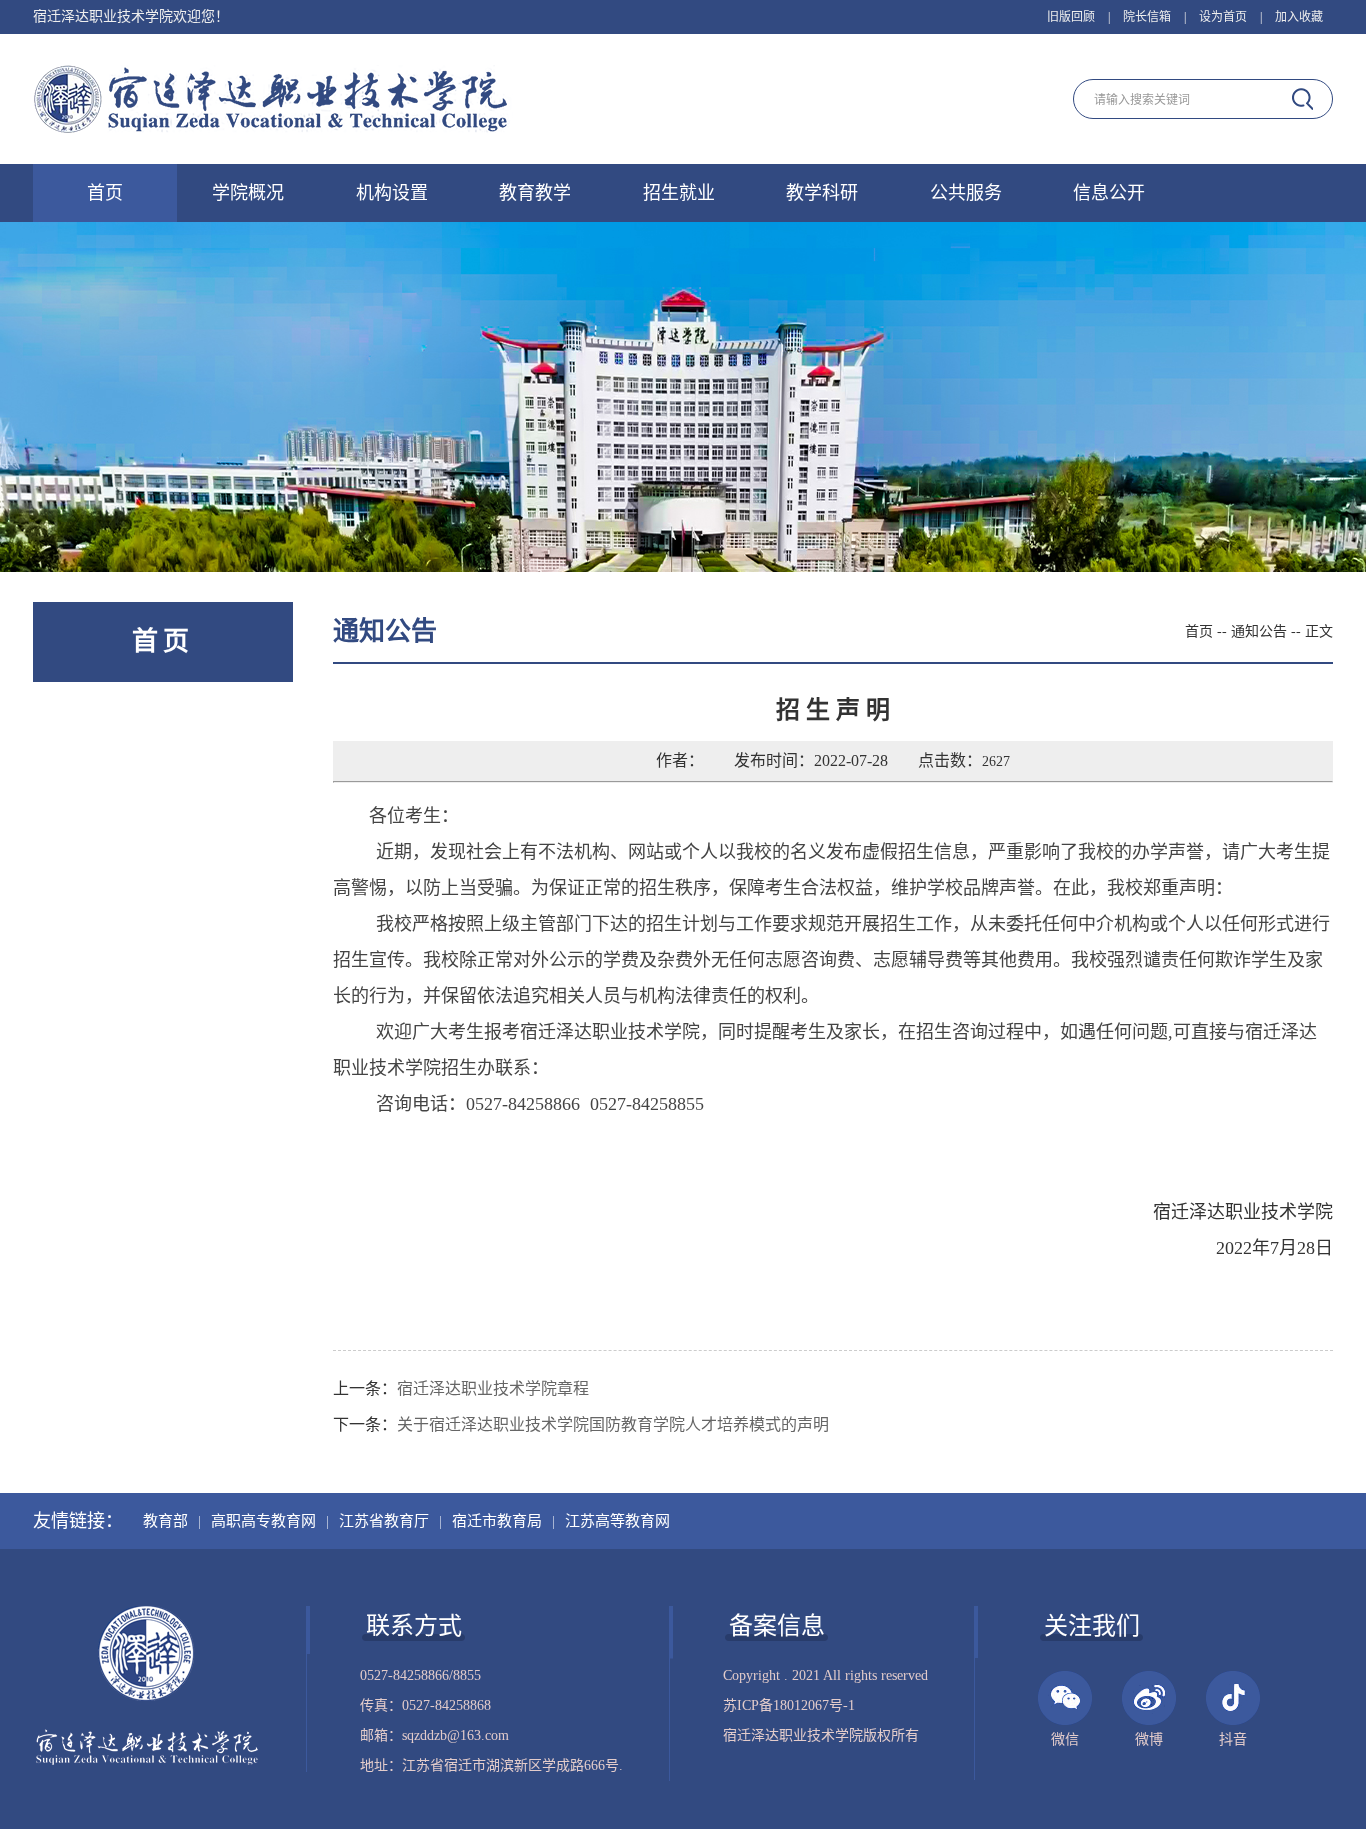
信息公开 (1109, 193)
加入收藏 (1299, 17)
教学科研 (822, 193)
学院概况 (248, 193)
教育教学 (535, 193)
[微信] (1065, 1698)
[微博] (1149, 1698)
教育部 (165, 1521)
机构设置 (392, 193)
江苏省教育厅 (384, 1521)
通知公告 (1259, 631)
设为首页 (1223, 17)
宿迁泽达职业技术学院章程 (493, 1388)
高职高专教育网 (263, 1521)
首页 (105, 193)
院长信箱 (1147, 17)
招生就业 (679, 193)
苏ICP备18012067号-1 (789, 1705)
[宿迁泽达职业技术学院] (273, 101)
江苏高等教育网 (617, 1521)
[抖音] (1233, 1698)
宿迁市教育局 (497, 1521)
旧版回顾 (1071, 17)
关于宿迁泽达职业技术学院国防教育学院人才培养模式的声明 (613, 1424)
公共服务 (966, 193)
